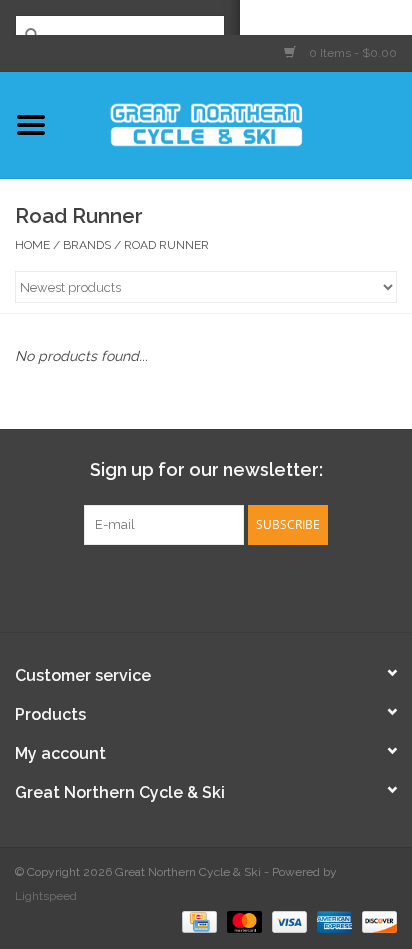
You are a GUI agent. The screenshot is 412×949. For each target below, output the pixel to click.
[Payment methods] (197, 921)
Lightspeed (46, 896)
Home (32, 245)
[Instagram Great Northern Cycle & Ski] (224, 586)
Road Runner (166, 245)
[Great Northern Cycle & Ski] (237, 123)
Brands (87, 245)
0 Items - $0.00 (351, 53)
